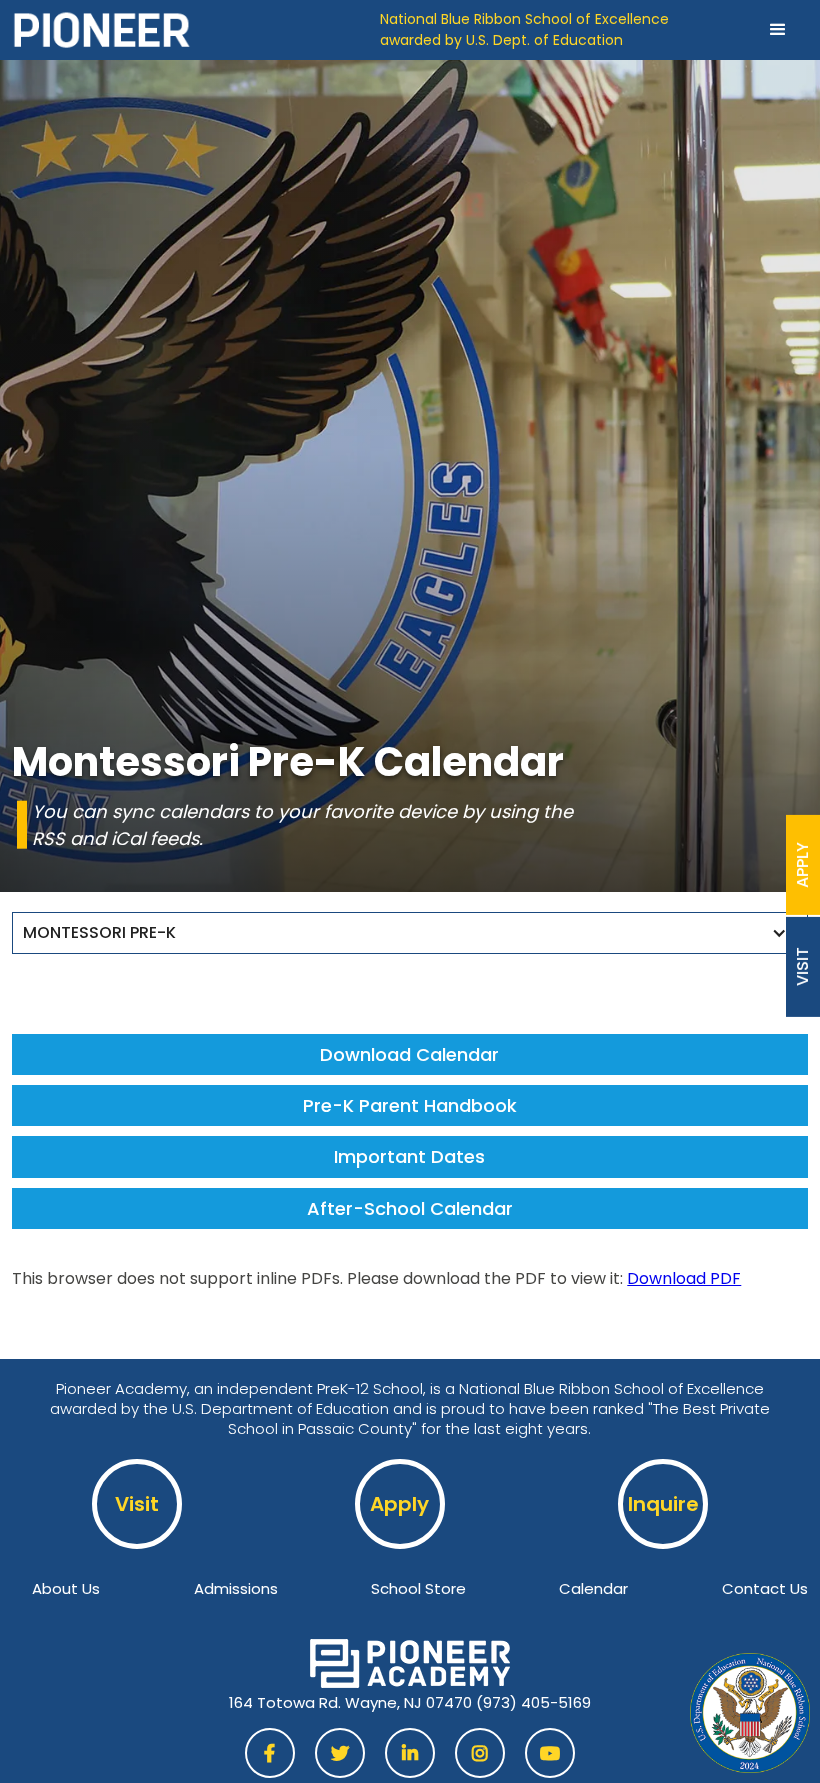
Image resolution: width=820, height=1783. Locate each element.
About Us (66, 1588)
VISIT (803, 966)
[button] (778, 30)
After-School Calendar (410, 1208)
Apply (399, 1504)
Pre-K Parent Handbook (410, 1105)
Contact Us (765, 1588)
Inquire (663, 1504)
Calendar (593, 1588)
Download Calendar (409, 1054)
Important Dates (409, 1156)
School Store (418, 1588)
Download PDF (684, 1278)
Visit (137, 1504)
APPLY (803, 864)
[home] (196, 30)
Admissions (236, 1588)
